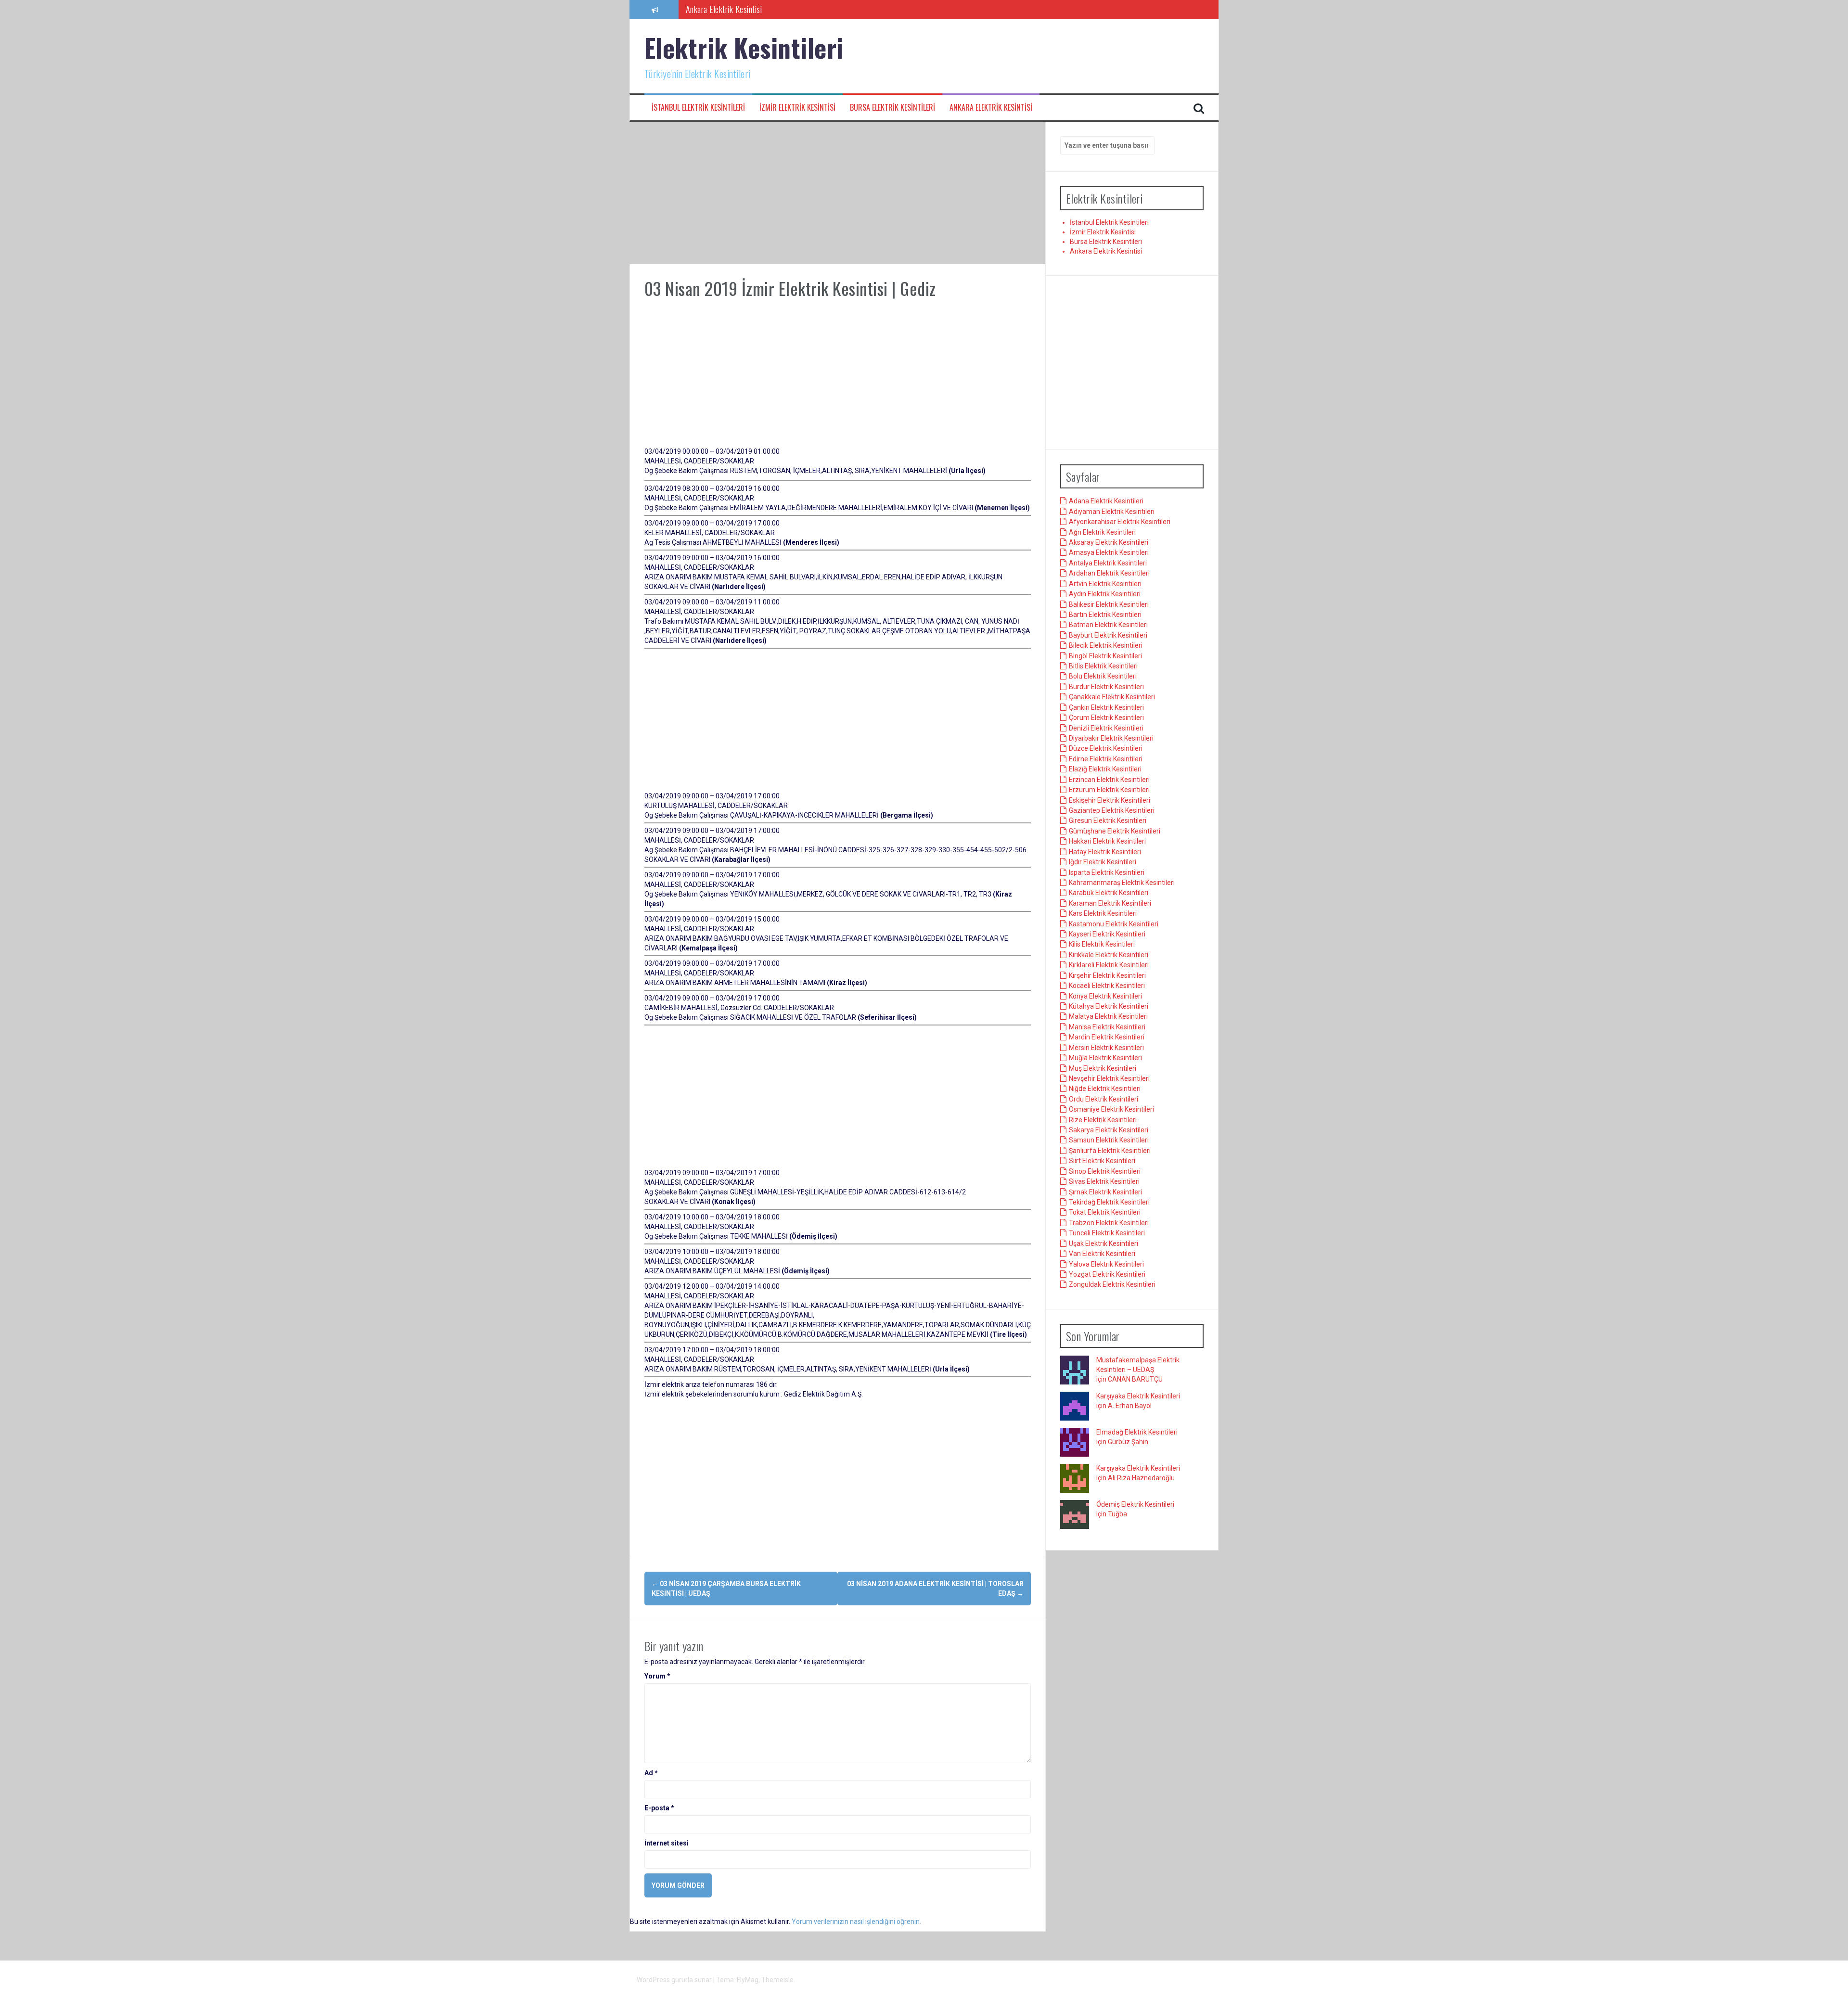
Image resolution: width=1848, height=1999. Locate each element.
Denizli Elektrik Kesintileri (1106, 728)
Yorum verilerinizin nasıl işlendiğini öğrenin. (856, 1922)
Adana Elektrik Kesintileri (1106, 501)
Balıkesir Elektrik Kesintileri (1109, 604)
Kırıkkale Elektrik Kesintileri (1109, 955)
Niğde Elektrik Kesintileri (1105, 1089)
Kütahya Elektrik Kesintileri (1109, 1007)
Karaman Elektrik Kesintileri (1110, 903)
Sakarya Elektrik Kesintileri (1109, 1130)
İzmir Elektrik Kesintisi (797, 108)
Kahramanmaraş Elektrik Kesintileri (1122, 883)
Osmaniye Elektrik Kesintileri (1111, 1110)
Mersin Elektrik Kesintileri (1106, 1048)
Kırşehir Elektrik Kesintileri (1107, 975)
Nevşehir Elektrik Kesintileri (1109, 1079)
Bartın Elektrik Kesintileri (1105, 615)
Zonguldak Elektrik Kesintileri (1112, 1285)
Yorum (657, 1676)
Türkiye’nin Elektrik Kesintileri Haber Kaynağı (756, 9)
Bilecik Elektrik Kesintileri (1106, 646)
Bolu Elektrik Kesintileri (1103, 677)
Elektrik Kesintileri (744, 47)
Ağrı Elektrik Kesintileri (1102, 532)
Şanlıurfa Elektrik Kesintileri (1110, 1151)
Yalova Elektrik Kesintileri (1106, 1264)
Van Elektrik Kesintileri (1102, 1254)
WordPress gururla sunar (675, 1980)
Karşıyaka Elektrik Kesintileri (1138, 1397)
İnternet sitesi (667, 1843)
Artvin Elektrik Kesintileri (1105, 584)
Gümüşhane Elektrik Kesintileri (1115, 831)
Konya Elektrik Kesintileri (1105, 996)
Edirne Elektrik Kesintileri (1106, 759)
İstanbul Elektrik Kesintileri (698, 108)
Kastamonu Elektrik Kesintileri (1114, 924)
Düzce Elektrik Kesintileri (1106, 749)
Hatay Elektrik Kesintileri (1105, 852)
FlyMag (748, 1980)
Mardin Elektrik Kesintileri (1107, 1038)
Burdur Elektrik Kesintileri (1106, 687)
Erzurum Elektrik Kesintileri (1109, 790)
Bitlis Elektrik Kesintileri (1103, 666)
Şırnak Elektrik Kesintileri (1105, 1192)
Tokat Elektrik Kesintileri (1105, 1213)
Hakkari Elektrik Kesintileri (1107, 842)
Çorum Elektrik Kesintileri (1106, 718)
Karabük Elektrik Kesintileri (1109, 893)
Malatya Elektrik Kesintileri (1108, 1017)
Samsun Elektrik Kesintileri (1109, 1140)
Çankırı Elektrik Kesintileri (1106, 707)
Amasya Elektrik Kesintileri (1109, 553)
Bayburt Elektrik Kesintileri (1108, 635)
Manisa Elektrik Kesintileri (1107, 1027)
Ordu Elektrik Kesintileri (1104, 1099)
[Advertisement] (838, 193)
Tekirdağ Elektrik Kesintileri (1109, 1203)
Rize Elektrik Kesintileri (1103, 1120)
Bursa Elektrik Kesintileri (892, 108)
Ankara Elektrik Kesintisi (991, 108)
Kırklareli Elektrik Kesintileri (1109, 965)
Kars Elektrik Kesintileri (1103, 914)
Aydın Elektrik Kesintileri (1105, 594)
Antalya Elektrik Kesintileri (1108, 564)
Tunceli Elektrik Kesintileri (1107, 1233)
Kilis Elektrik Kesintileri (1102, 945)
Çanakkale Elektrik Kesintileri (1112, 697)
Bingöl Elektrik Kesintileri (1105, 656)
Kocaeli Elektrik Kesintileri (1107, 986)
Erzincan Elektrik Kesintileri (1109, 780)
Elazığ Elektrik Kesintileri (1105, 769)
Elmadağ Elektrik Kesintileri (1137, 1433)
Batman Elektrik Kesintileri (1108, 625)
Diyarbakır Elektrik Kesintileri (1111, 739)
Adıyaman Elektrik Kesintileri (1112, 512)
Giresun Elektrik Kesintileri (1108, 821)
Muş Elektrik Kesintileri (1103, 1068)
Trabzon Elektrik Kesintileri (1109, 1223)
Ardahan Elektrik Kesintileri (1109, 574)
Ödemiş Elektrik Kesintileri (1135, 1505)
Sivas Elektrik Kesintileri (1104, 1182)
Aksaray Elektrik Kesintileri (1109, 543)
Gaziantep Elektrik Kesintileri (1112, 811)
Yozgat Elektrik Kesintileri (1107, 1275)
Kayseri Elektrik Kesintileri (1107, 935)
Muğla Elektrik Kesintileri (1105, 1058)
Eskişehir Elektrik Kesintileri (1110, 800)
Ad (651, 1773)
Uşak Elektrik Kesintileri (1104, 1243)
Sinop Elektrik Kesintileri (1105, 1171)
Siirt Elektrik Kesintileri (1102, 1161)
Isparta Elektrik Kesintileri (1107, 872)
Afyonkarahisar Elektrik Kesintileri (1120, 522)
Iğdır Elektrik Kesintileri (1103, 862)
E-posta (659, 1808)
